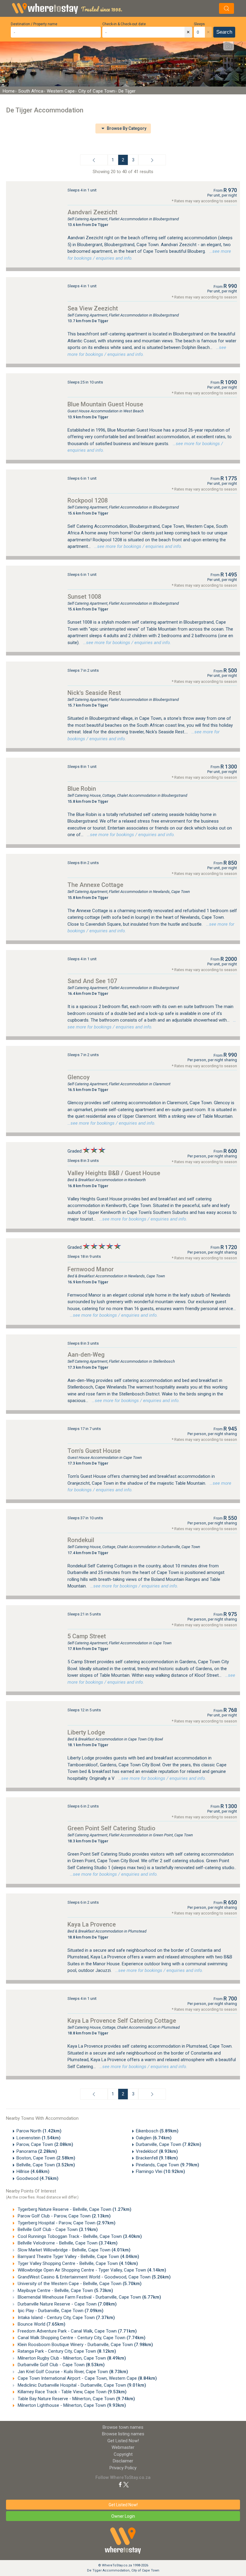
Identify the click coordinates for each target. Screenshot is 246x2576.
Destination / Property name (34, 24)
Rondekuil (81, 1540)
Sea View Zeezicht (93, 308)
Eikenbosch (157, 2131)
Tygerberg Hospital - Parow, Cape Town (66, 2223)
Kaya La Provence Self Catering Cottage (122, 2021)
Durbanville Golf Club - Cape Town (61, 2365)
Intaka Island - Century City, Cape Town (66, 2318)
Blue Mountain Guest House (105, 404)
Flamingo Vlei (160, 2171)
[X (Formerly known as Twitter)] (126, 2484)
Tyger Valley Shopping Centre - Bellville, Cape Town (77, 2263)
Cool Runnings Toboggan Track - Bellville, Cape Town (79, 2236)
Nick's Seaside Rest (94, 693)
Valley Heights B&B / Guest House (114, 1173)
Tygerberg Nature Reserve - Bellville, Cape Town (74, 2209)
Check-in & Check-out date (124, 24)
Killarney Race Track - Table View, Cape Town (72, 2392)
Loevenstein (39, 2138)
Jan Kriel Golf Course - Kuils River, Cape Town (72, 2372)
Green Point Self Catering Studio (111, 1828)
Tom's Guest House (94, 1451)
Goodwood (37, 2178)
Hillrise (33, 2171)
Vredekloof (157, 2151)
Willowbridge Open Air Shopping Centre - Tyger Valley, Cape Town (91, 2270)
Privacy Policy (123, 2468)
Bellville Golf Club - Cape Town (57, 2229)
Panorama (37, 2151)
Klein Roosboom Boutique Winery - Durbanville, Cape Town (85, 2345)
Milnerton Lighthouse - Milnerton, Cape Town (71, 2405)
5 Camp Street (87, 1636)
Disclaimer (123, 2461)
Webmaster (123, 2447)
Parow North (39, 2131)
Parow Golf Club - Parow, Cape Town (64, 2216)
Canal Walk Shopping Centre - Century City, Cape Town (81, 2338)
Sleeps (199, 24)
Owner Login (123, 2516)
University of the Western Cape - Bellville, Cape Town (79, 2284)
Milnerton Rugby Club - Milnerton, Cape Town (71, 2358)
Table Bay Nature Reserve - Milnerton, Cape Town (76, 2399)
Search (224, 32)
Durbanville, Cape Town (169, 2144)
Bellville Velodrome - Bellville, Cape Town (67, 2243)
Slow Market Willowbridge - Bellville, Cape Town (73, 2250)
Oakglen (154, 2138)
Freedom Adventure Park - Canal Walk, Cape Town (77, 2331)
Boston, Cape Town (46, 2158)
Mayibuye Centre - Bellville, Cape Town (65, 2290)
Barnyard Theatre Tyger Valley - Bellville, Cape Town (78, 2257)
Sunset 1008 (84, 597)
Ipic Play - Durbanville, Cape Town (60, 2311)
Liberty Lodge (86, 1732)
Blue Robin (82, 789)
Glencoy (79, 1077)
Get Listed (123, 2441)
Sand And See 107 (92, 981)
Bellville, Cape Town (46, 2165)
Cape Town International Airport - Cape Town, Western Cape (87, 2378)
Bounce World (41, 2324)
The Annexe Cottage (95, 885)
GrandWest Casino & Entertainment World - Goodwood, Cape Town (94, 2277)
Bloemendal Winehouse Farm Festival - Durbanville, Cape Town (89, 2297)
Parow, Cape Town (45, 2144)
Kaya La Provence (92, 1924)
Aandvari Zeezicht (92, 212)
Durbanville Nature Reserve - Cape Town (67, 2304)
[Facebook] (120, 2484)
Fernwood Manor (91, 1269)
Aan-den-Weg (86, 1355)
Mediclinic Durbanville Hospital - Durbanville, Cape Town (81, 2385)
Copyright (123, 2454)
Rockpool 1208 (88, 500)
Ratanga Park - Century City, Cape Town (66, 2351)
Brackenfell (157, 2158)
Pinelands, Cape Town (168, 2165)
